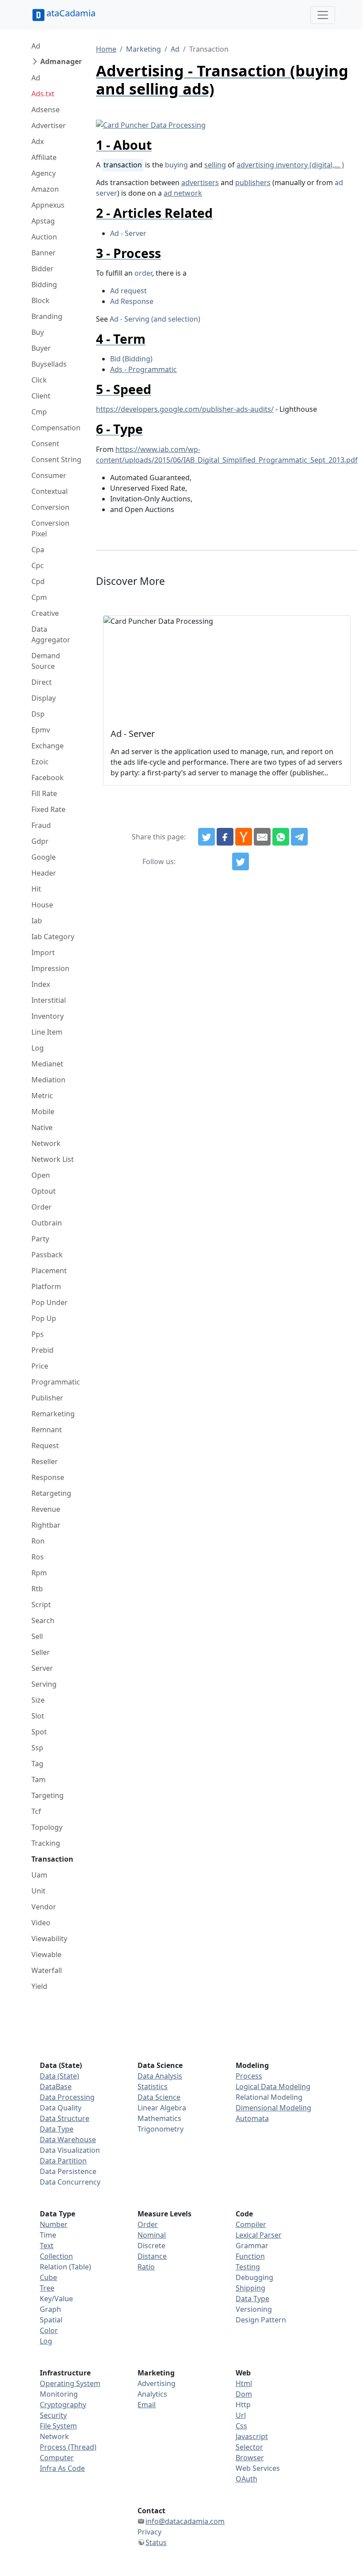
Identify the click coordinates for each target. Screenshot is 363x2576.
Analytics (152, 2394)
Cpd (38, 581)
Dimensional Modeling (273, 2108)
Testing (248, 2267)
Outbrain (47, 1223)
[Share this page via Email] (262, 837)
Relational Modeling (269, 2097)
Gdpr (40, 841)
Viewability (49, 1939)
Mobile (43, 1112)
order (143, 273)
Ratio (146, 2267)
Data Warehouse (68, 2140)
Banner (44, 253)
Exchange (48, 746)
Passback (47, 1255)
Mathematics (159, 2118)
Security (53, 2415)
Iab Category (53, 937)
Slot (38, 1716)
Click (39, 380)
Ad (36, 46)
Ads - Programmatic (143, 369)
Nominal (152, 2235)
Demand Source (46, 661)
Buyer (41, 348)
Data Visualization (70, 2150)
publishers (253, 182)
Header (44, 873)
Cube (48, 2277)
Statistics (153, 2087)
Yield (39, 1986)
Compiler (251, 2224)
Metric (42, 1096)
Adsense (46, 110)
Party (40, 1239)
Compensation (56, 428)
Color (49, 2330)
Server (42, 1668)
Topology (47, 1827)
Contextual (50, 491)
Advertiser (49, 125)
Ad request (128, 291)
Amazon (45, 189)
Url (241, 2415)
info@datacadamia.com (185, 2521)
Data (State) (59, 2076)
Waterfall (47, 1970)
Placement (49, 1271)
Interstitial (49, 1000)
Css (241, 2426)
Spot (39, 1732)
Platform (46, 1286)
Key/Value (56, 2299)
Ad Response (132, 301)
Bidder (42, 269)
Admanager (61, 61)
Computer (57, 2458)
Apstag (43, 221)
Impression (50, 968)
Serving (44, 1684)
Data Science (159, 2097)
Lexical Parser (259, 2235)
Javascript (252, 2436)
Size (38, 1700)
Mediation (48, 1080)
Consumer (49, 475)
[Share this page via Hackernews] (244, 837)
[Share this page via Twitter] (206, 837)
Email (147, 2405)
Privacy (149, 2532)
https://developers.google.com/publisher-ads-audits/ (185, 409)
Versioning (254, 2309)
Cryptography (63, 2405)
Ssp (37, 1748)
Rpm (39, 1573)
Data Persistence (68, 2171)
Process (249, 2076)
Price (40, 1366)
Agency (44, 173)
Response (48, 1477)
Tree (47, 2288)
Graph (50, 2309)
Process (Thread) (68, 2447)
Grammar (252, 2246)
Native (42, 1127)
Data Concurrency (70, 2182)
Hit (36, 889)
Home (106, 49)
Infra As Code (62, 2468)
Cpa (38, 550)
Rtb (37, 1589)
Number (54, 2224)
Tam (38, 1779)
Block (40, 300)
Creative (45, 613)
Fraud (41, 825)
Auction (44, 237)
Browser (250, 2458)
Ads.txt (43, 94)
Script (41, 1605)
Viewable (46, 1954)
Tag (37, 1764)
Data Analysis (160, 2076)
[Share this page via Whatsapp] (281, 837)
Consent (45, 444)
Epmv (41, 730)
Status (156, 2542)
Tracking (46, 1843)
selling (215, 165)
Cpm (39, 597)
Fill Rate (44, 793)
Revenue (46, 1509)
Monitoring (59, 2394)
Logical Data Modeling (273, 2087)
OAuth (246, 2479)
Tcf (36, 1811)
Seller (41, 1652)
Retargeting (51, 1493)
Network (46, 1143)
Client (41, 396)
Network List (53, 1159)
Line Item (47, 1032)
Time (48, 2235)
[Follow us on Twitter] (241, 861)
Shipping (250, 2288)
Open (41, 1175)
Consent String (56, 459)
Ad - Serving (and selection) (155, 319)
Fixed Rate (48, 809)
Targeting (48, 1795)
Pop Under (50, 1302)
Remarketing (53, 1414)
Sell (37, 1636)
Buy (38, 332)
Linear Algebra (162, 2108)
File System (58, 2426)
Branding (47, 316)
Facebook (48, 778)
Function (250, 2256)
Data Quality (61, 2108)
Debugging (254, 2277)
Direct (42, 682)
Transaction (52, 1859)
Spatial (51, 2320)
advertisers (200, 182)
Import (43, 952)
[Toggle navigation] (323, 15)
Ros (38, 1557)
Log (38, 1048)
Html (244, 2383)
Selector (249, 2447)
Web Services (258, 2468)
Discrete (151, 2246)
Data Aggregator (51, 634)
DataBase (56, 2087)
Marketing (143, 49)
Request (45, 1445)
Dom (244, 2394)
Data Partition (63, 2161)
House (42, 905)
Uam (39, 1875)
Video (41, 1923)
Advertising (157, 2383)
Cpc (38, 565)
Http (243, 2405)
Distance (152, 2256)
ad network (183, 193)
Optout (44, 1191)
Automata (252, 2118)
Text (47, 2246)
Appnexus (48, 205)
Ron (38, 1541)
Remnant (47, 1430)
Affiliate (44, 157)
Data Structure (65, 2118)
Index (41, 984)
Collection (56, 2256)
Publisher (47, 1398)
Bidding (44, 285)
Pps (38, 1334)
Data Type (57, 2129)
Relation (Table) (65, 2267)
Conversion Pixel (50, 528)
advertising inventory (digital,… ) (290, 165)
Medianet (47, 1064)
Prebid (42, 1350)
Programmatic (56, 1382)
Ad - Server (128, 233)
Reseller (45, 1461)
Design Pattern (261, 2320)
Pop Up (44, 1318)
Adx (38, 141)
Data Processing (67, 2097)
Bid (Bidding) (131, 359)
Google (44, 857)
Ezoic (40, 762)
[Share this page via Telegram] (299, 837)
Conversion (50, 507)
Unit (38, 1891)
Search (43, 1620)
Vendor (44, 1907)
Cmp (39, 412)
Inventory (48, 1016)
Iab (37, 921)
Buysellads (49, 364)
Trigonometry (160, 2129)
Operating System (70, 2383)
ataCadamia (71, 13)
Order (42, 1207)
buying (176, 165)
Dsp (38, 714)
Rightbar (46, 1525)
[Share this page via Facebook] (225, 837)
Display (44, 698)
